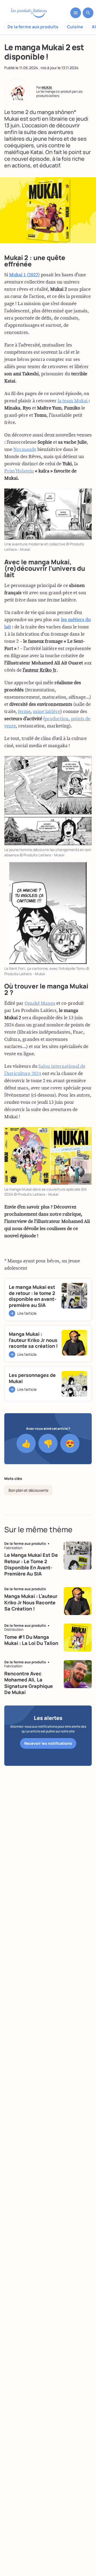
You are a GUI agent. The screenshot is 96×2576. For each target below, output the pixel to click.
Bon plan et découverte (28, 1490)
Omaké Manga (40, 1003)
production (57, 719)
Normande (25, 450)
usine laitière (47, 712)
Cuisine (75, 27)
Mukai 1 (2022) (24, 275)
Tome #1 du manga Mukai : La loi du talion (31, 1640)
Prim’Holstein (19, 471)
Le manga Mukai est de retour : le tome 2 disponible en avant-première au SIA (31, 1564)
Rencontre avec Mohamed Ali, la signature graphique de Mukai (29, 1683)
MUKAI (47, 87)
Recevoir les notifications (48, 1743)
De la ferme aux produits (33, 27)
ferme (24, 712)
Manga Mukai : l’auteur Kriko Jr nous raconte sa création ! (31, 1602)
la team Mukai (73, 401)
